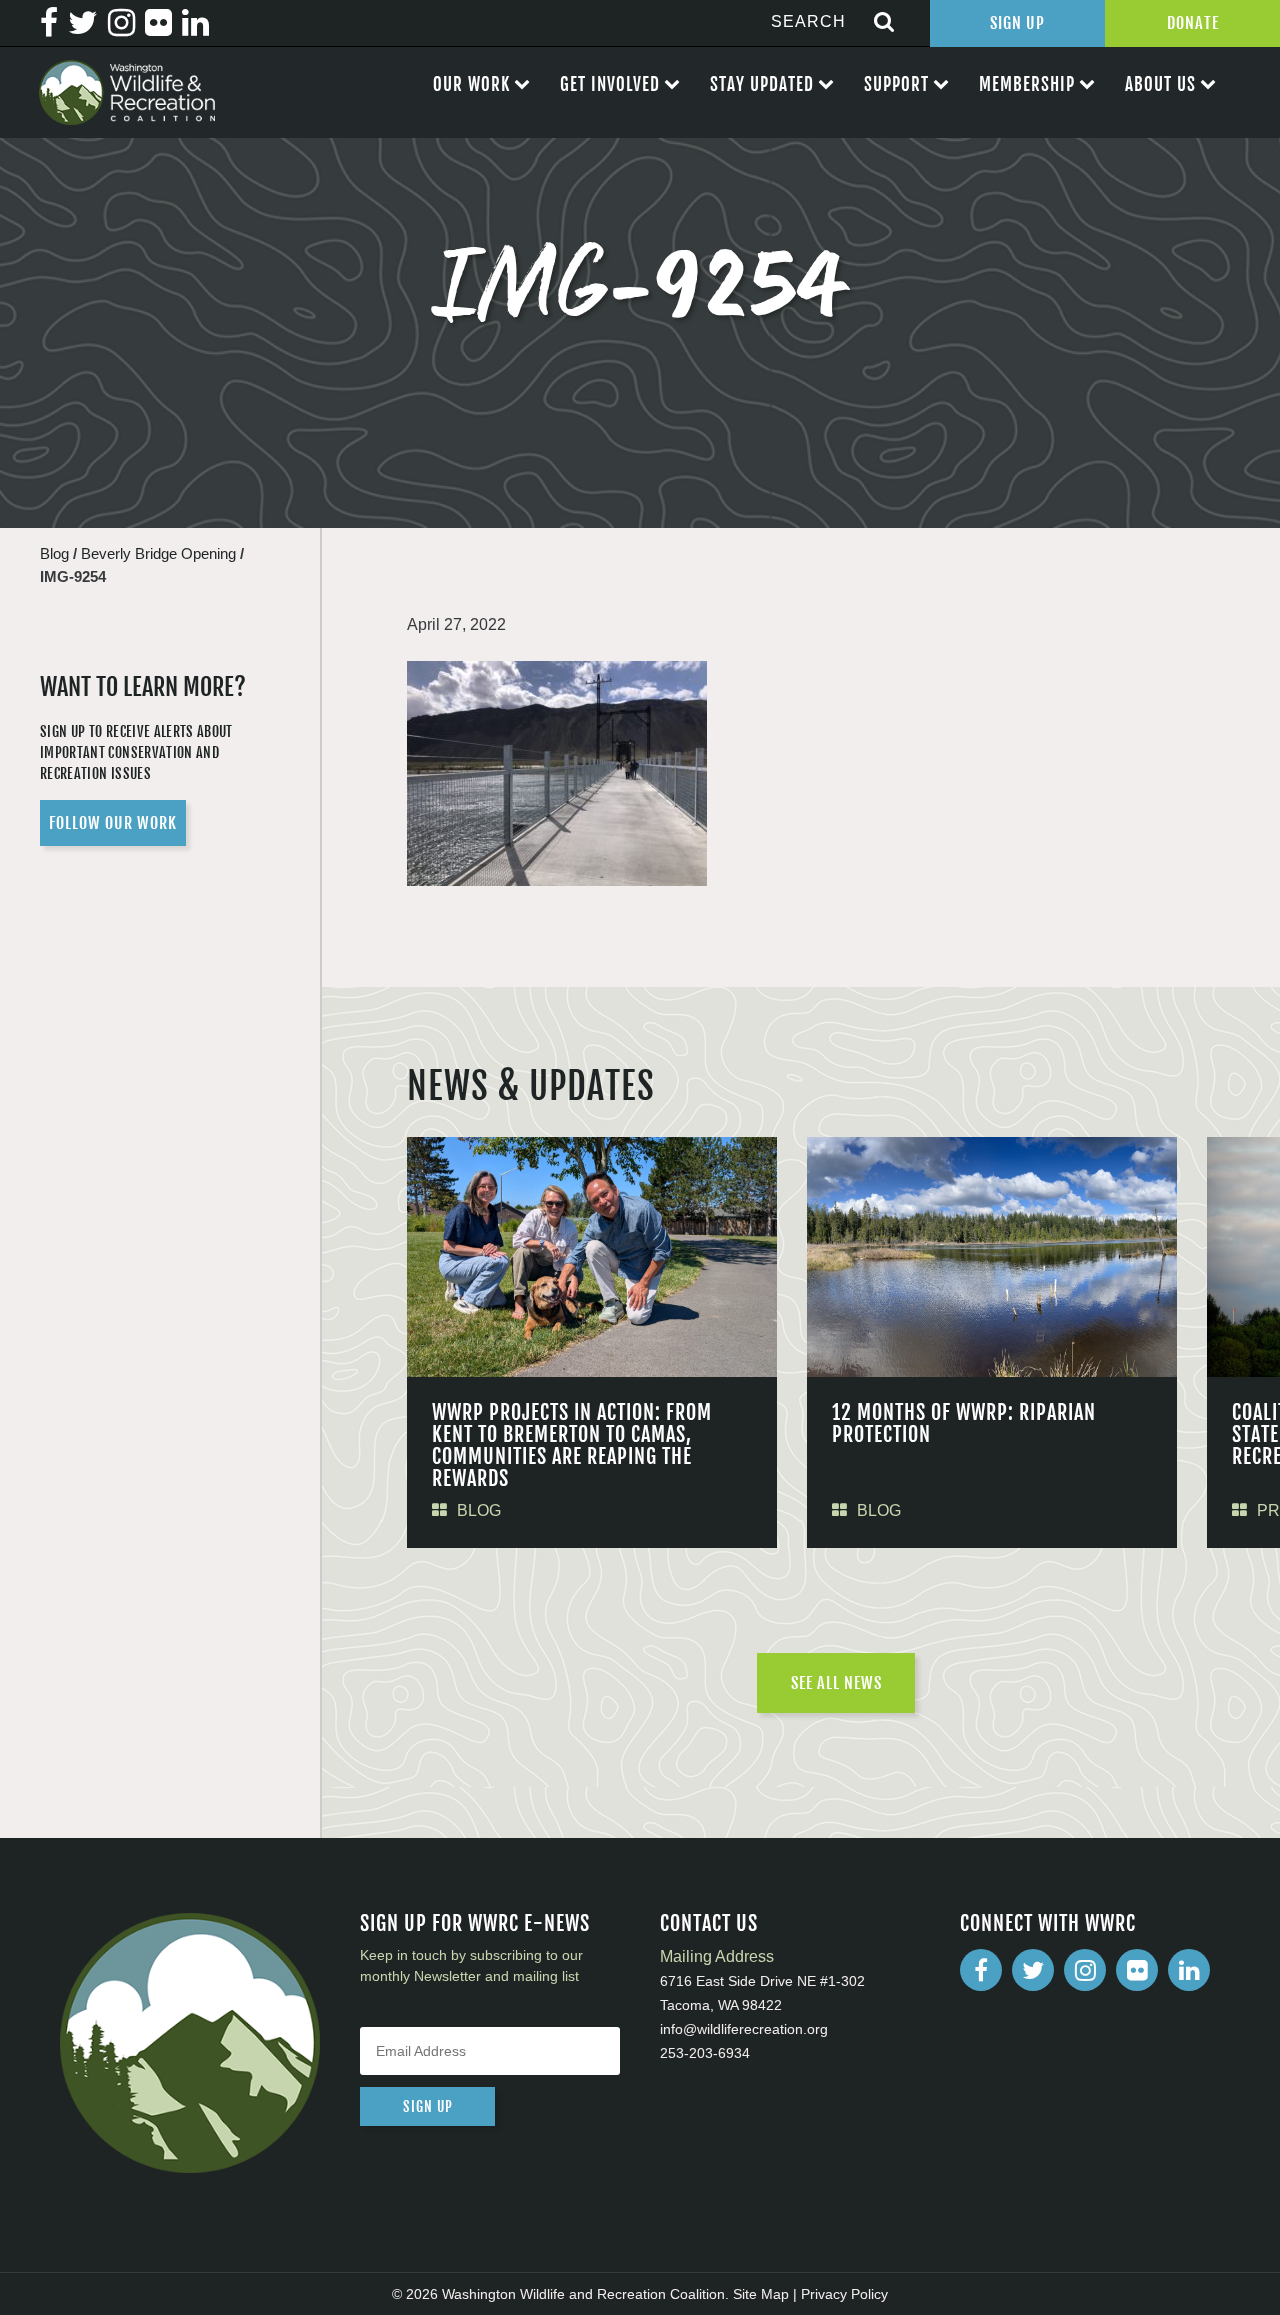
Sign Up (1017, 23)
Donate (1193, 23)
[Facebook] (981, 1970)
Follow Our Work (113, 823)
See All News (836, 1683)
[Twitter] (1033, 1970)
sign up (428, 2106)
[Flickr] (1137, 1970)
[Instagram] (1085, 1970)
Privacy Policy (844, 2294)
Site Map (761, 2294)
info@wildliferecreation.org (744, 2029)
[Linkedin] (1189, 1970)
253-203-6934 (705, 2053)
